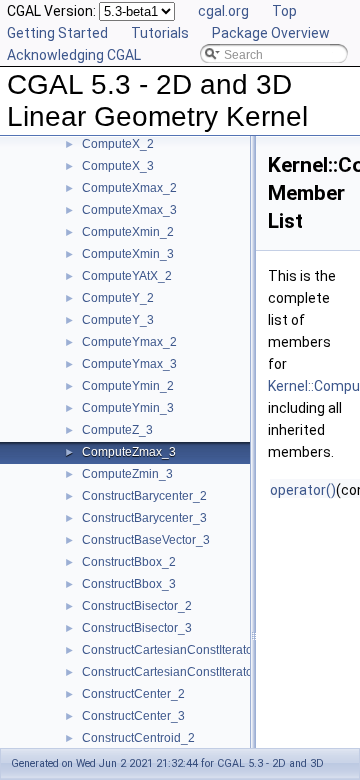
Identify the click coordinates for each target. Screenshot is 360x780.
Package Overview (271, 33)
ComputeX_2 (118, 144)
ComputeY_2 (118, 298)
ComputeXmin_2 (128, 232)
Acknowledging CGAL (74, 55)
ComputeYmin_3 (128, 408)
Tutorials (160, 33)
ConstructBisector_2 (137, 606)
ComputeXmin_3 (128, 254)
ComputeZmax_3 (129, 452)
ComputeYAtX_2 (127, 276)
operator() (303, 490)
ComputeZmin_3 (127, 474)
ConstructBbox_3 (129, 584)
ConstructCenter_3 (133, 716)
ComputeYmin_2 (128, 386)
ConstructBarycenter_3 (144, 518)
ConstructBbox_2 (129, 562)
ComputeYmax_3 (129, 364)
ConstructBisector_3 (137, 628)
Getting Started (57, 33)
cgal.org (223, 11)
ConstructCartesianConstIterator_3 (176, 672)
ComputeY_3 (118, 320)
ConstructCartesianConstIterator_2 (176, 650)
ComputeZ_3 (117, 430)
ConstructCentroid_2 (138, 738)
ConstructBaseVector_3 (146, 540)
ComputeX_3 (118, 166)
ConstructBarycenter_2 (144, 496)
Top (284, 11)
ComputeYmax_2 (129, 342)
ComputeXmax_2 (129, 188)
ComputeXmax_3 (129, 210)
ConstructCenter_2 (133, 694)
